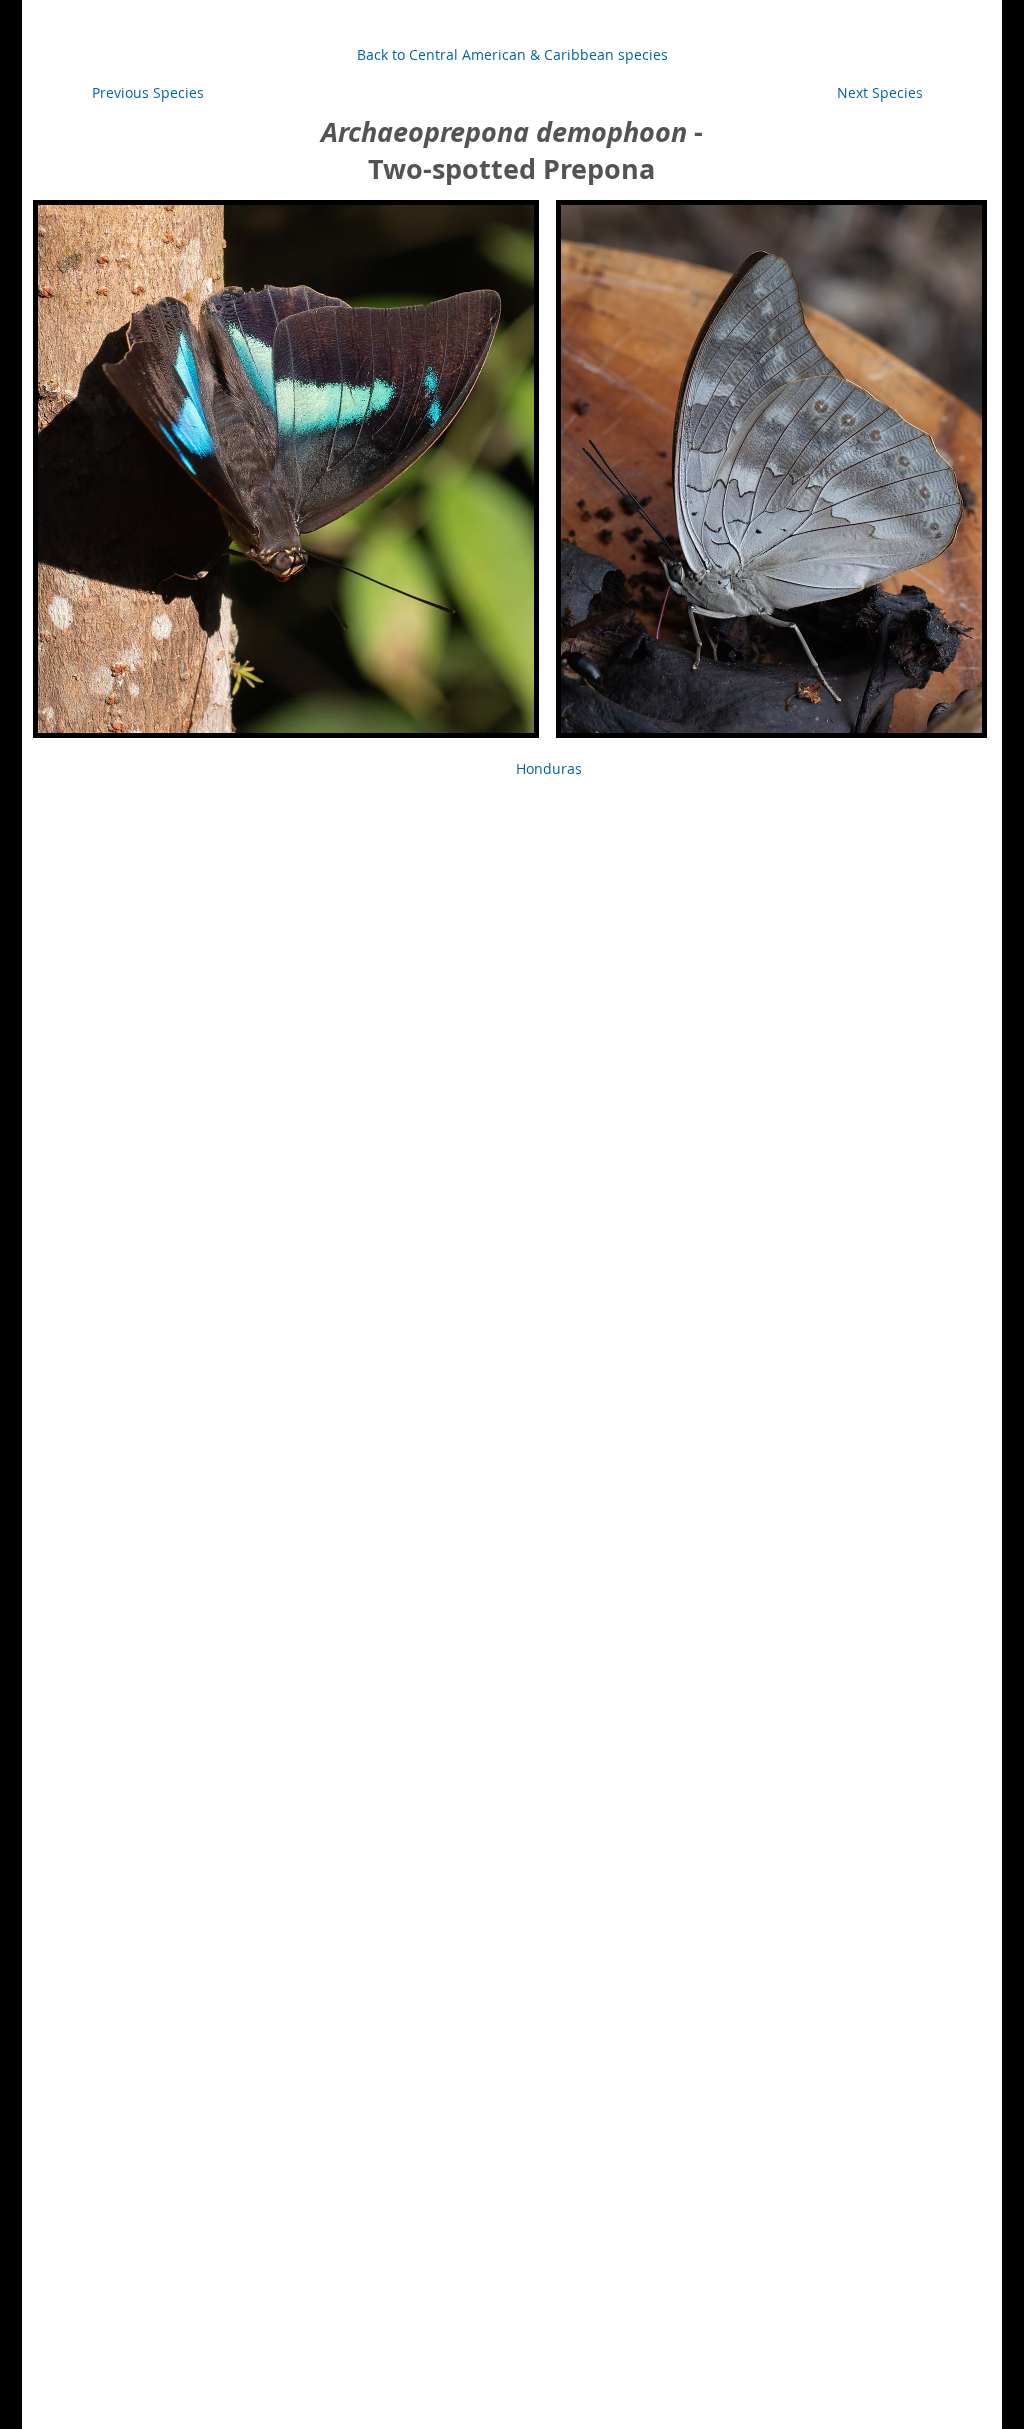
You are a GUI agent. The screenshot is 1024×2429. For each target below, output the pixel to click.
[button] (549, 769)
